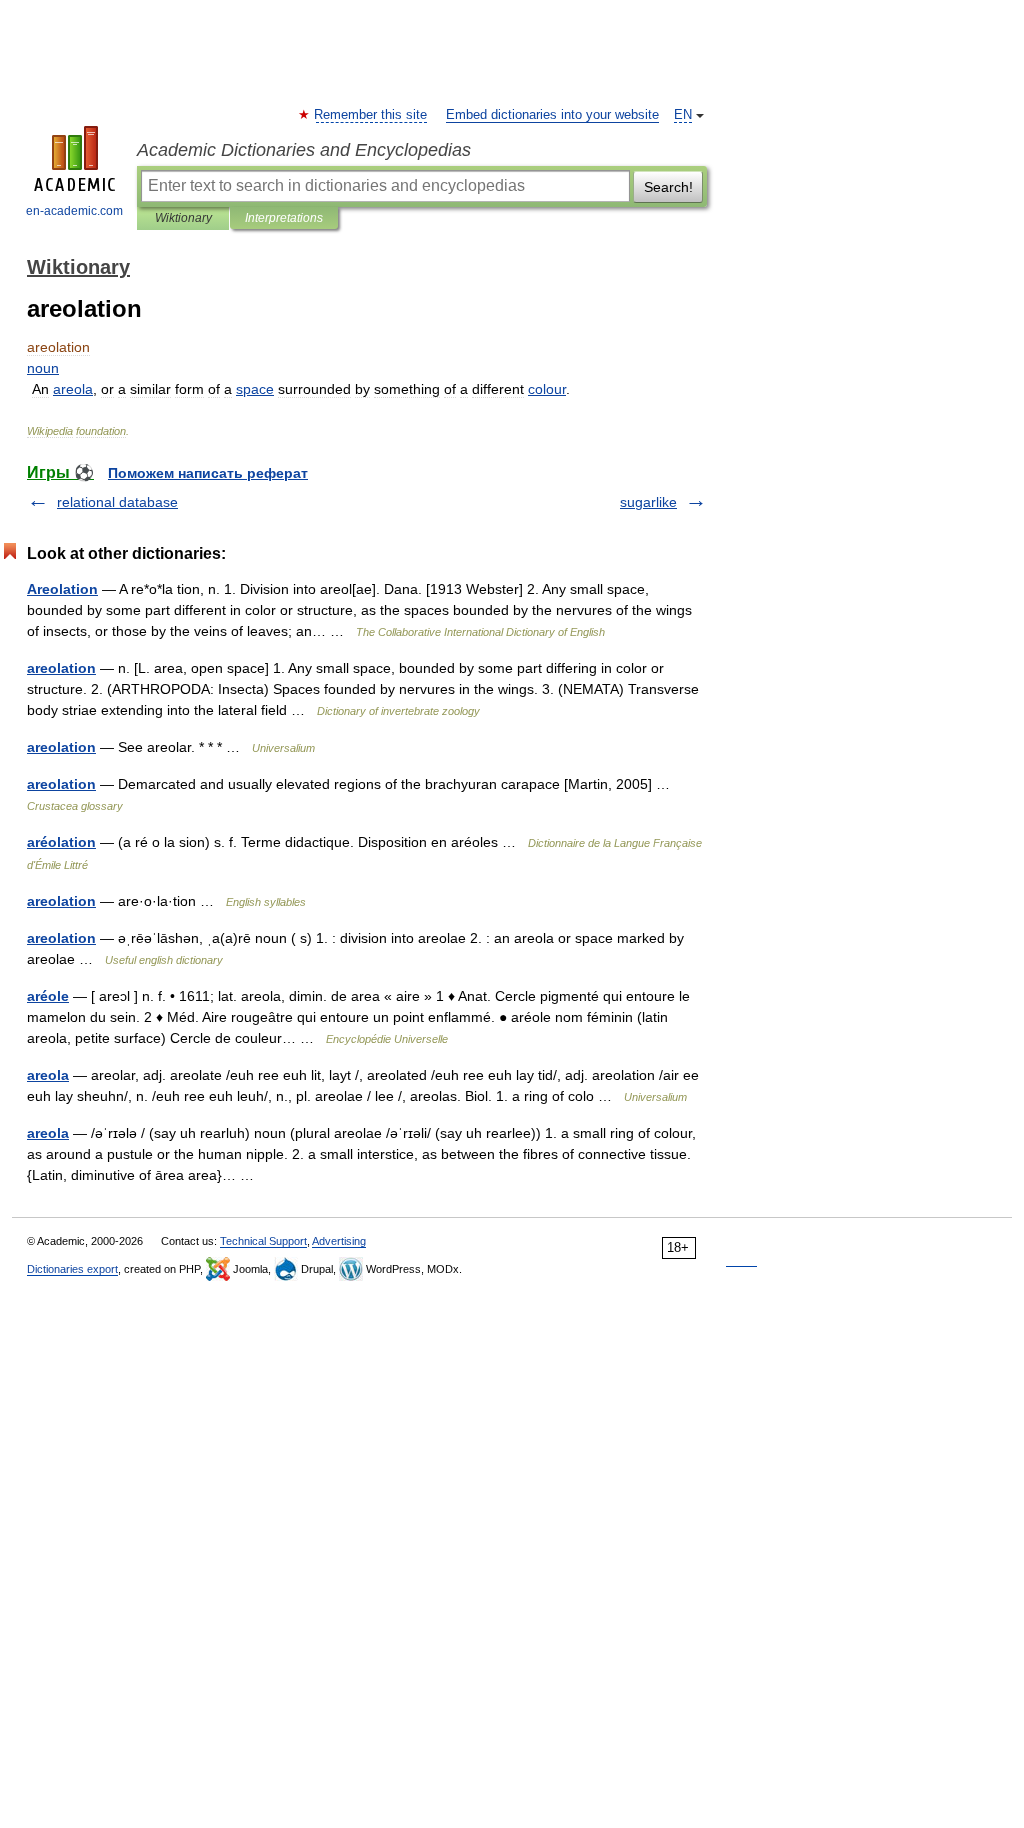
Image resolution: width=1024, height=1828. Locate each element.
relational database (117, 502)
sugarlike (648, 502)
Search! (668, 187)
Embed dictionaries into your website (552, 115)
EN (683, 115)
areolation (61, 668)
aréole (48, 996)
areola (48, 1075)
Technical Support (263, 1241)
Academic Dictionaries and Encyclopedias (304, 150)
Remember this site (371, 115)
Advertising (339, 1241)
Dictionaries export (72, 1269)
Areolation (62, 589)
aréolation (61, 842)
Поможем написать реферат (208, 473)
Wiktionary (183, 218)
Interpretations (284, 218)
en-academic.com (74, 211)
